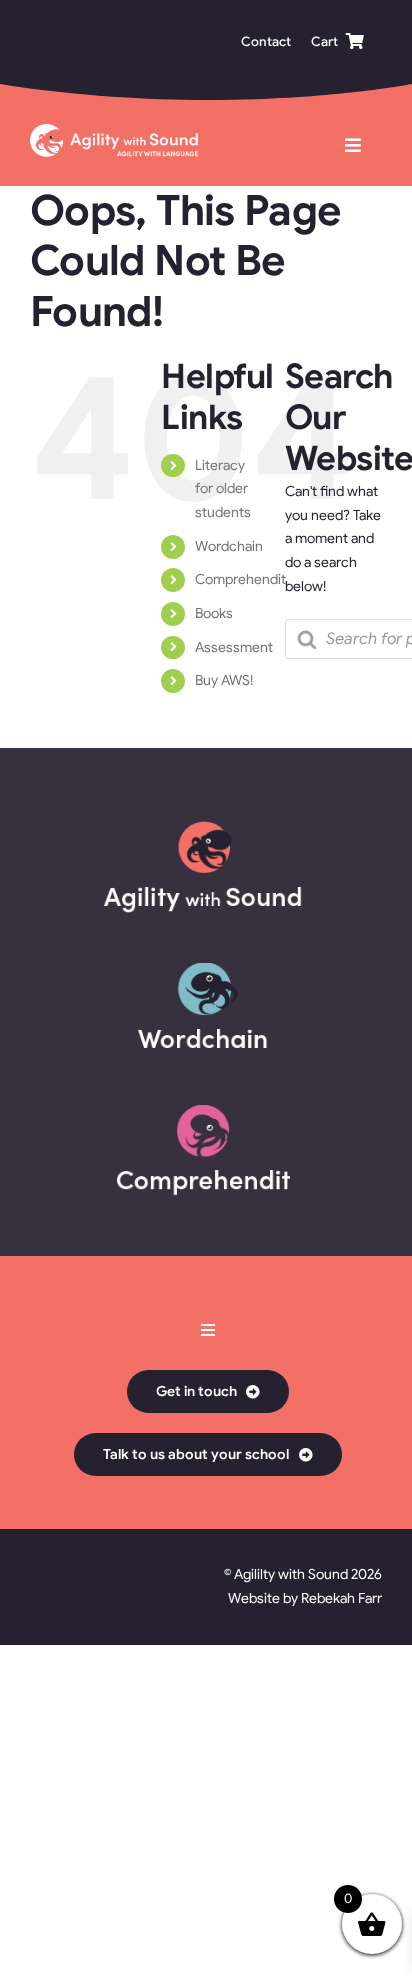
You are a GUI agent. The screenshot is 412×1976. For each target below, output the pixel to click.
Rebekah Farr (341, 1598)
